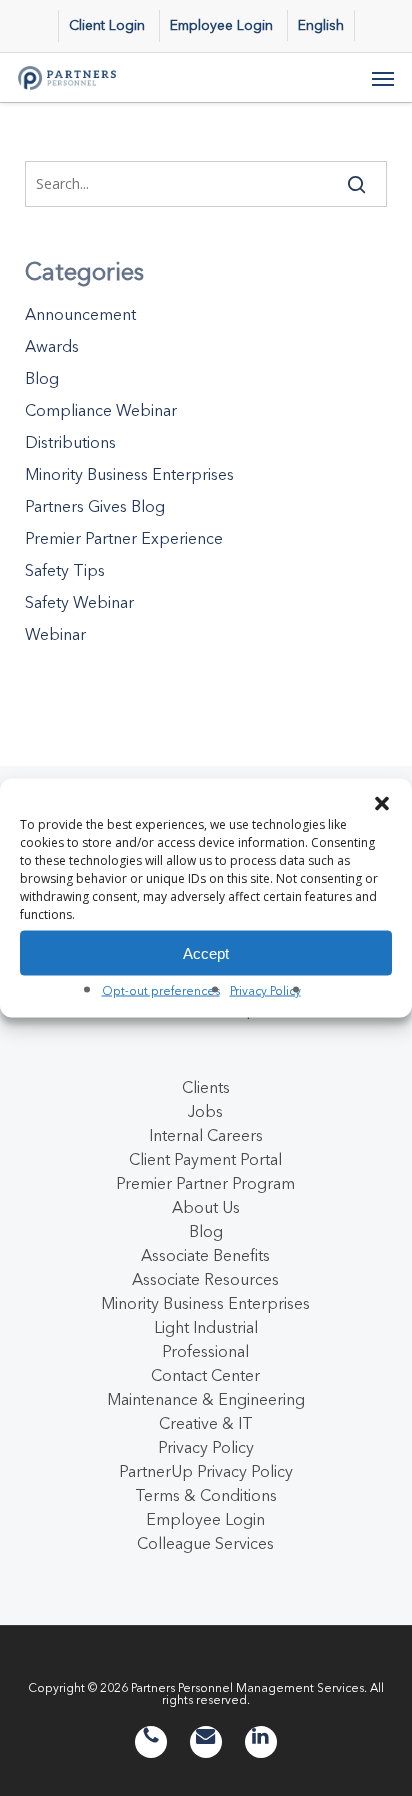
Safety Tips (65, 570)
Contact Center (205, 1375)
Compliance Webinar (101, 410)
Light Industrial (206, 1327)
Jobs (205, 1111)
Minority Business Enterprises (129, 474)
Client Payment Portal (205, 1159)
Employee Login (205, 1519)
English (321, 25)
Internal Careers (206, 1135)
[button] (382, 804)
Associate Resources (205, 1279)
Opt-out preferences (161, 990)
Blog (42, 378)
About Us (206, 1207)
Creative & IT (206, 1423)
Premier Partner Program (205, 1183)
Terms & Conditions (206, 1495)
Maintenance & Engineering (206, 1399)
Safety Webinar (79, 602)
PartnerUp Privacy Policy (206, 1471)
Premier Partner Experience (124, 538)
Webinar (55, 634)
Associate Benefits (205, 1255)
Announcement (80, 314)
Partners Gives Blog (95, 506)
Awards (52, 346)
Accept (206, 952)
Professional (205, 1351)
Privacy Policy (265, 990)
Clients (206, 1087)
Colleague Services (205, 1543)
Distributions (70, 442)
